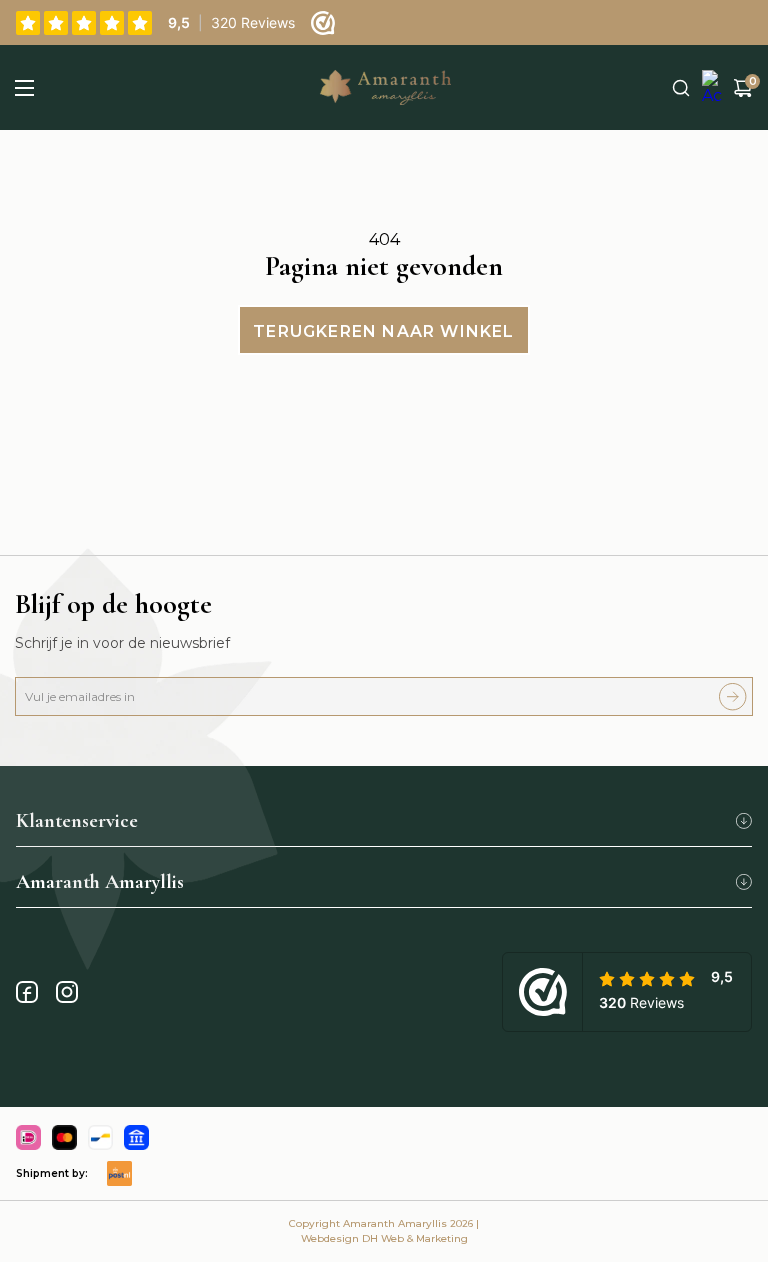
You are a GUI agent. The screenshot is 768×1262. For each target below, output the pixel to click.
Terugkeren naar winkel (383, 331)
